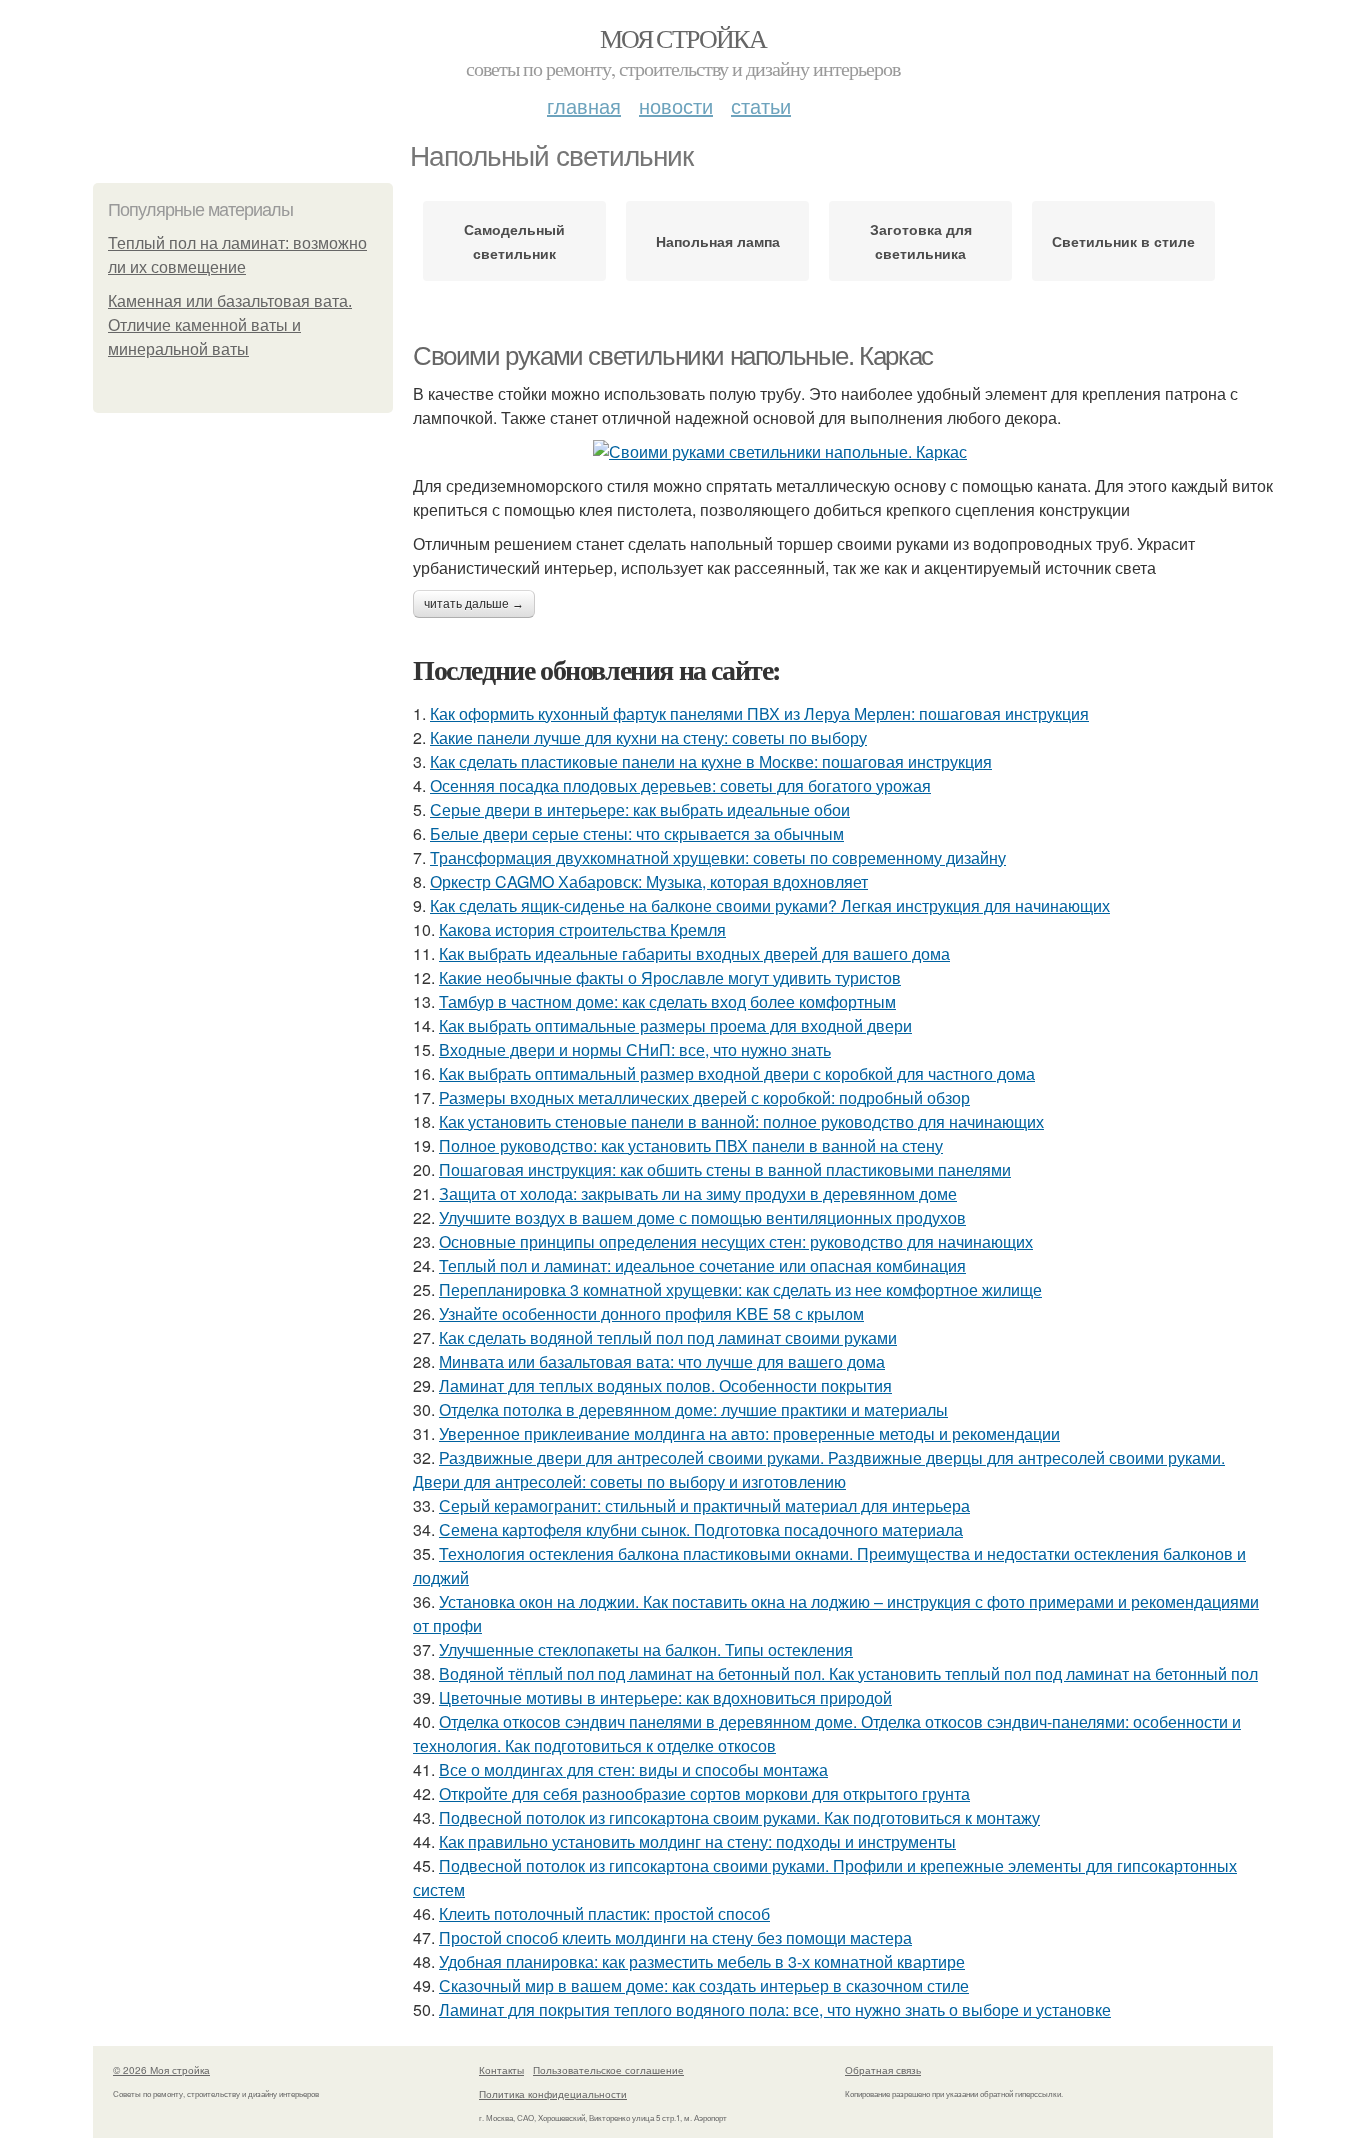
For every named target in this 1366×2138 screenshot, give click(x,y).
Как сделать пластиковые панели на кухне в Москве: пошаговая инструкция (711, 761)
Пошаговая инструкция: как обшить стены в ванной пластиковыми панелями (725, 1169)
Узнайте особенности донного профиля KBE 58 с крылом (651, 1313)
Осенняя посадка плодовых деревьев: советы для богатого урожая (680, 785)
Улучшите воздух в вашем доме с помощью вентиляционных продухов (702, 1217)
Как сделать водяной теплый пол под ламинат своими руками (668, 1337)
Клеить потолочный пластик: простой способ (604, 1913)
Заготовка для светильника (921, 241)
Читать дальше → (474, 604)
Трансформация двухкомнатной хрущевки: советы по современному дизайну (718, 857)
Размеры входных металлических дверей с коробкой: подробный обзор (704, 1097)
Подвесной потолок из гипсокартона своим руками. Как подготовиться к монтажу (739, 1817)
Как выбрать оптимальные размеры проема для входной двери (675, 1025)
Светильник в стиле (1123, 241)
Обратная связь (883, 2070)
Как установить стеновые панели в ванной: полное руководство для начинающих (741, 1121)
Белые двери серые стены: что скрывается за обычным (637, 833)
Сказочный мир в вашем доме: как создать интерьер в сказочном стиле (704, 1985)
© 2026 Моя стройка (161, 2070)
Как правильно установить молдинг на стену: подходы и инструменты (697, 1841)
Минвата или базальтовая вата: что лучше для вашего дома (662, 1361)
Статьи (761, 105)
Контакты (501, 2070)
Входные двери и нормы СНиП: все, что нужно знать (635, 1049)
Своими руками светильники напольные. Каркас (673, 356)
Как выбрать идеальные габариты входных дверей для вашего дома (694, 953)
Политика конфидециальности (553, 2094)
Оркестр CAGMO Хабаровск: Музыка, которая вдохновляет (649, 881)
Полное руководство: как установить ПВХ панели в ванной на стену (691, 1145)
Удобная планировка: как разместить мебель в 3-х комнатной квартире (702, 1961)
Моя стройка (683, 38)
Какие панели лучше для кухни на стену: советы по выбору (648, 737)
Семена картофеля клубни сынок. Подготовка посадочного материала (701, 1529)
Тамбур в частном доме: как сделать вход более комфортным (667, 1001)
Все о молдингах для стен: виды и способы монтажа (633, 1769)
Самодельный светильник (514, 241)
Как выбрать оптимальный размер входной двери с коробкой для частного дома (737, 1073)
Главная (584, 105)
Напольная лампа (718, 241)
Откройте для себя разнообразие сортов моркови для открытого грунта (704, 1793)
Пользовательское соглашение (608, 2070)
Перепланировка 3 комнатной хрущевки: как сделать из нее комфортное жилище (740, 1289)
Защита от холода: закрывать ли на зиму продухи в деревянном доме (698, 1193)
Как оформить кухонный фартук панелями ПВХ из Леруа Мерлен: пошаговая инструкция (759, 713)
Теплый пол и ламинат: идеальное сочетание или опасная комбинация (702, 1265)
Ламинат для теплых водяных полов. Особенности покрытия (665, 1385)
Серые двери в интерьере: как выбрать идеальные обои (640, 809)
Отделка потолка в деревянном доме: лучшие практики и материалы (693, 1409)
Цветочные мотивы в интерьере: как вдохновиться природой (665, 1697)
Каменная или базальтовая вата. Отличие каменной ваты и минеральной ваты (230, 325)
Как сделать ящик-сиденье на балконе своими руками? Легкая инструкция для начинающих (770, 905)
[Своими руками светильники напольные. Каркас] (843, 452)
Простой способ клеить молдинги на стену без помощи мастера (675, 1937)
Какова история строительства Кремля (582, 929)
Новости (676, 105)
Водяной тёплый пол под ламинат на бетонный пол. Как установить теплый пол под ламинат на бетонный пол (848, 1673)
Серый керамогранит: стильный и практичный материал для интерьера (704, 1505)
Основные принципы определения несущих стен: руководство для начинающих (736, 1241)
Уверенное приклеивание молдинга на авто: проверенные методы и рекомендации (749, 1433)
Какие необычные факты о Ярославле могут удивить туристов (670, 977)
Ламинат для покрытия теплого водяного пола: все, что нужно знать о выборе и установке (775, 2009)
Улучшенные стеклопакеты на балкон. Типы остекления (646, 1649)
